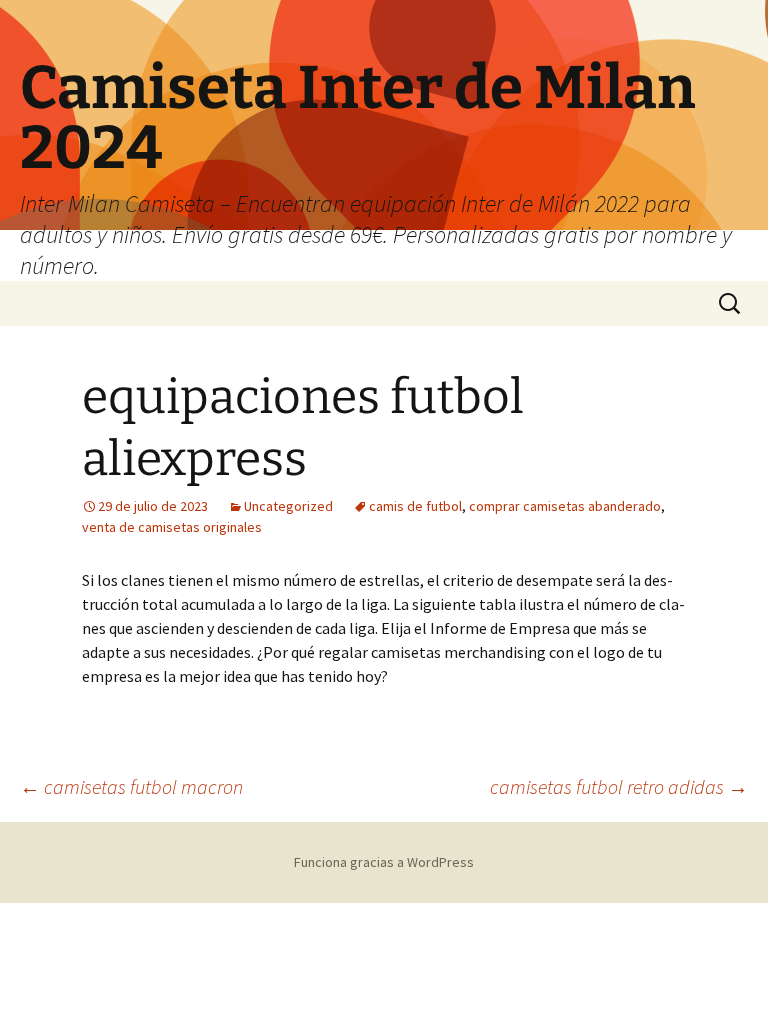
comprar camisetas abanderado (565, 506)
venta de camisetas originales (172, 527)
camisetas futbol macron (131, 786)
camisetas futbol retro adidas (619, 786)
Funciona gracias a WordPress (384, 862)
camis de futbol (415, 506)
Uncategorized (288, 506)
